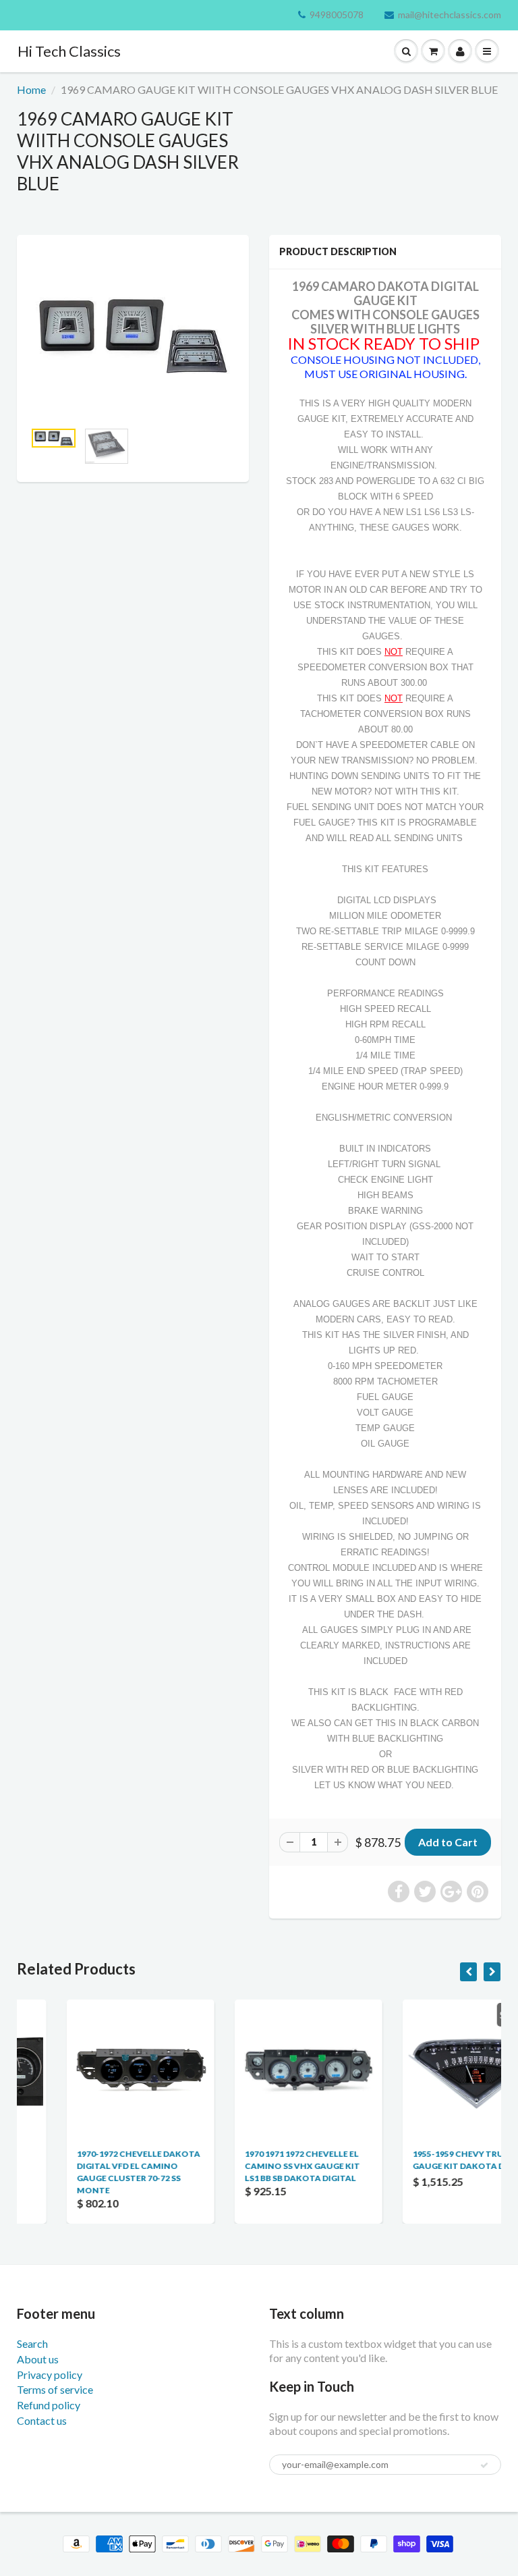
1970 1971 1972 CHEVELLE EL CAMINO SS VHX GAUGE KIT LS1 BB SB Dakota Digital (253, 2166)
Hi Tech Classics (69, 51)
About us (38, 2359)
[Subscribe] (484, 2465)
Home (31, 89)
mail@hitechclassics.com (450, 15)
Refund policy (49, 2405)
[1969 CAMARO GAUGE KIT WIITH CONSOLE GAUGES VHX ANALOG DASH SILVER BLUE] (133, 334)
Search (32, 2343)
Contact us (42, 2420)
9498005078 (337, 15)
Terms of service (55, 2389)
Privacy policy (50, 2374)
